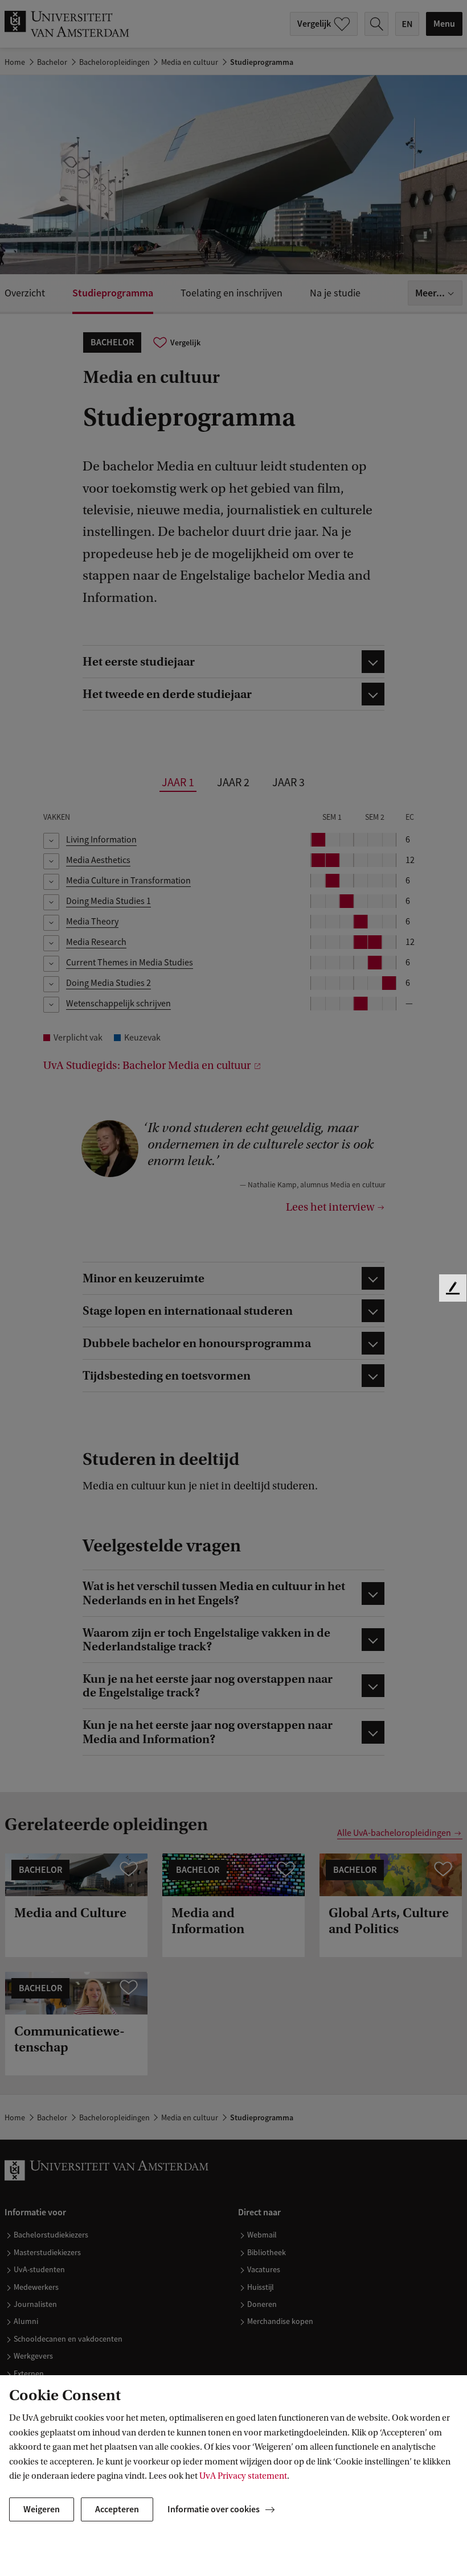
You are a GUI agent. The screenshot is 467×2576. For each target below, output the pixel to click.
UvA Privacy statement (243, 2476)
